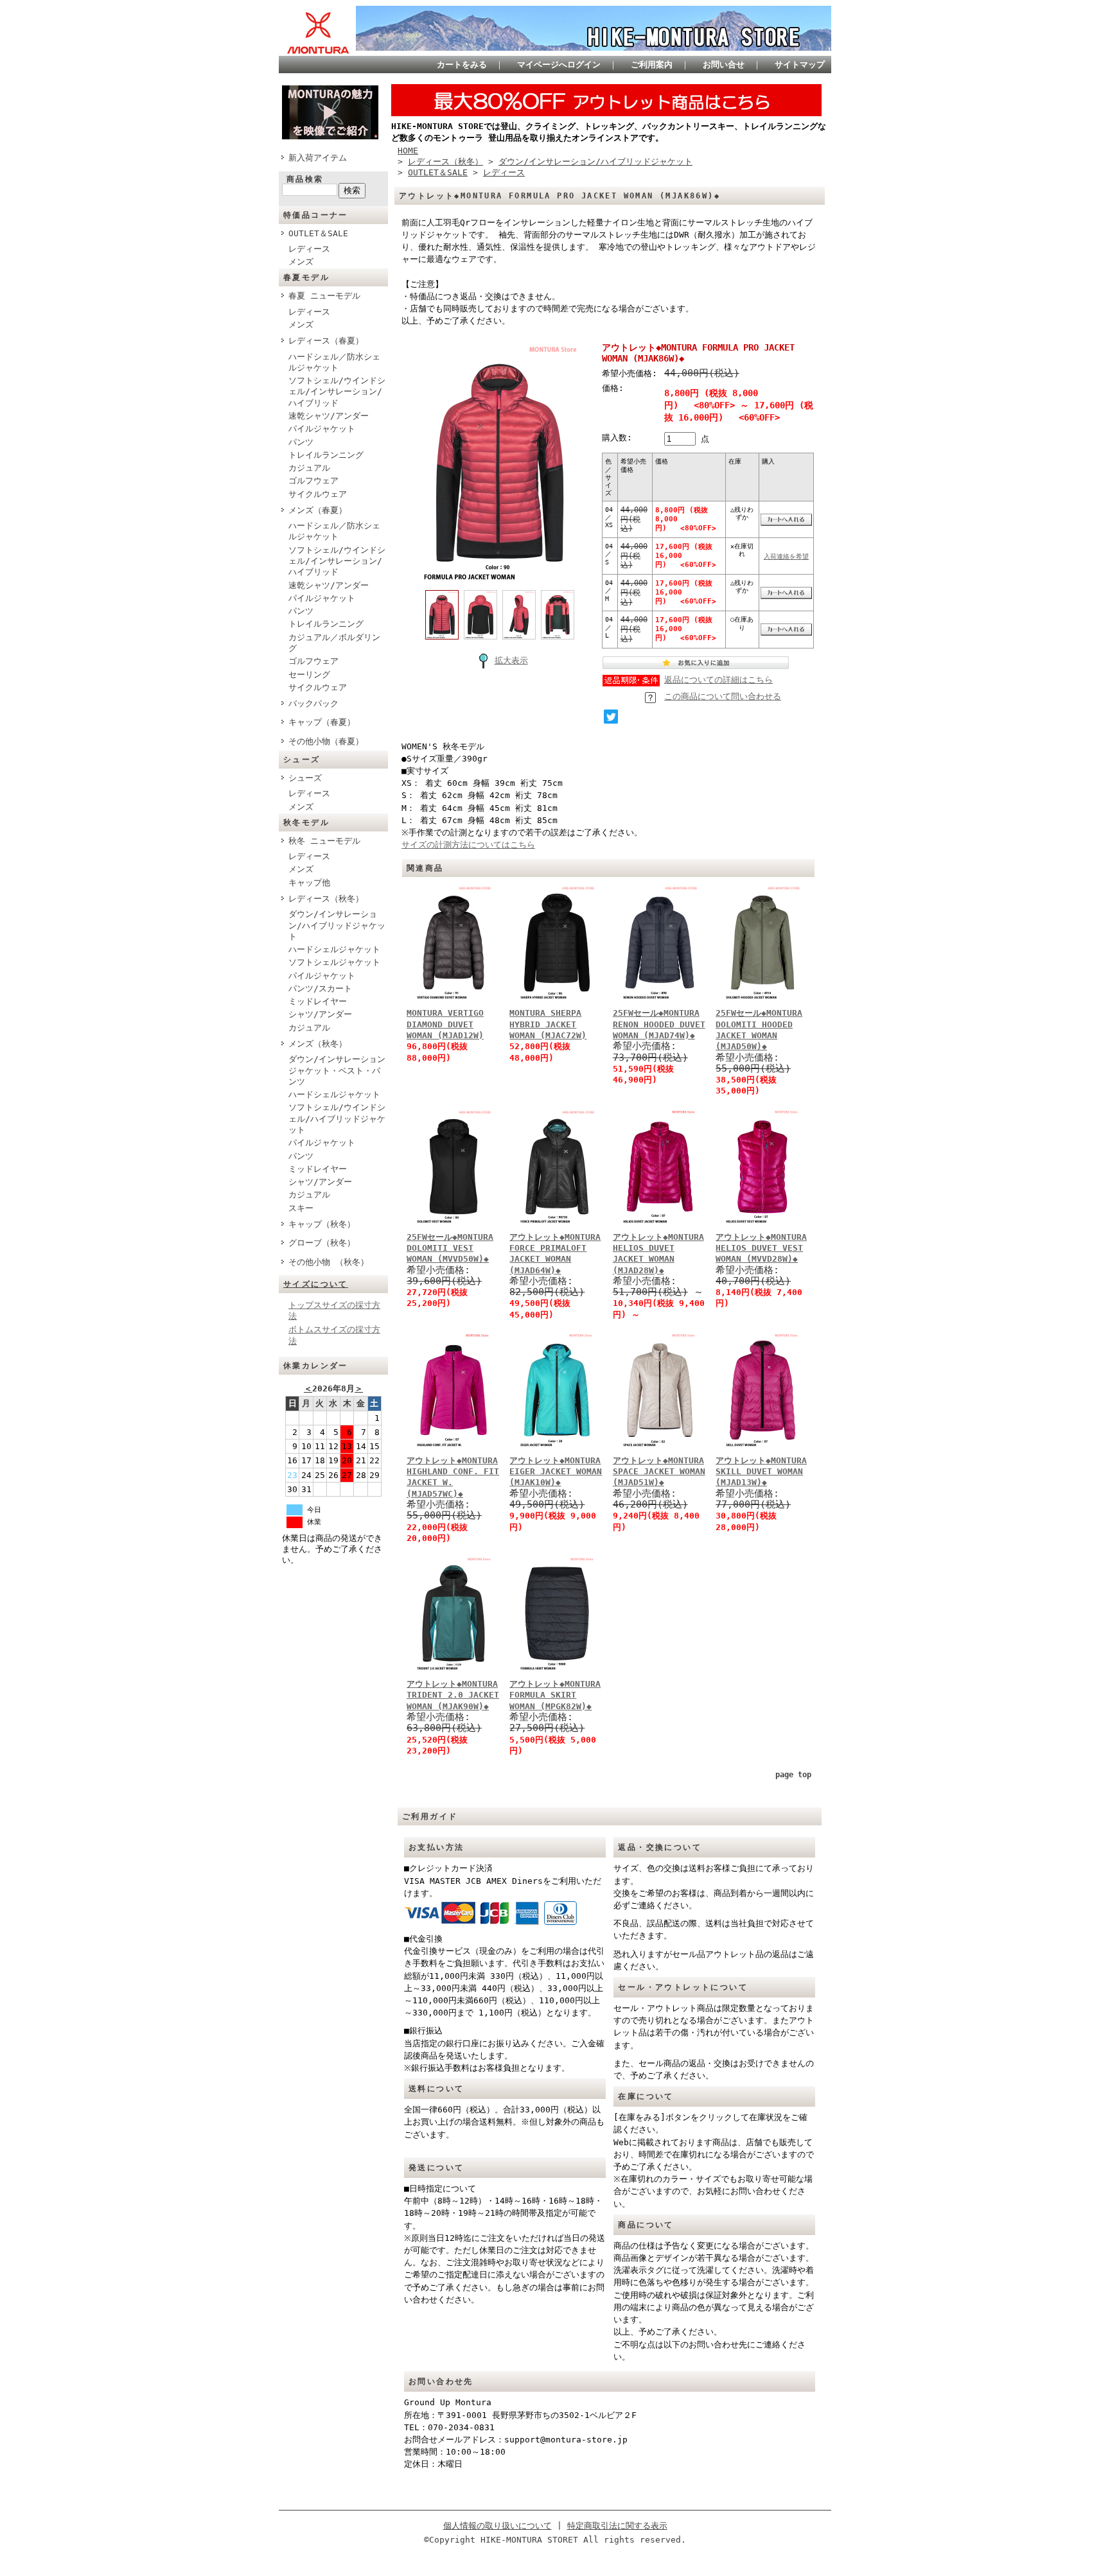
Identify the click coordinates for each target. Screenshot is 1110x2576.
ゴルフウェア (313, 481)
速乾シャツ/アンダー (329, 416)
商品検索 (305, 179)
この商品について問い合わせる (723, 696)
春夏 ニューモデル (324, 296)
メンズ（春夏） (318, 510)
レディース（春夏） (326, 341)
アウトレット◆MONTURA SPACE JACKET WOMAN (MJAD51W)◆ (659, 1472)
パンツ (301, 442)
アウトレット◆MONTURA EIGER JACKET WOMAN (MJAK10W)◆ (556, 1472)
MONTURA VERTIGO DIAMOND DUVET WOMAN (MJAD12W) (445, 1024)
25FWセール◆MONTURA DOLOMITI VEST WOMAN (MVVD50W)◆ (450, 1248)
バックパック (313, 703)
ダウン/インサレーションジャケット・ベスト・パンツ (337, 1070)
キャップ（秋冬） (322, 1224)
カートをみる (462, 65)
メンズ (301, 262)
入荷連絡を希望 (786, 556)
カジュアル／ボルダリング (334, 643)
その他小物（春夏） (326, 741)
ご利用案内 (652, 65)
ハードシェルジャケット (334, 949)
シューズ (305, 778)
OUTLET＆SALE (318, 233)
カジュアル (309, 468)
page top (793, 1775)
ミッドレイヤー (318, 1001)
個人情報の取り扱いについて (498, 2526)
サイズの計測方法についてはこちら (468, 845)
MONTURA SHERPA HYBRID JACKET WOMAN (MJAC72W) (548, 1024)
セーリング (309, 674)
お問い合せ (724, 65)
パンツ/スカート (320, 988)
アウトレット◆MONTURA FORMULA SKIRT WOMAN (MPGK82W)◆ (555, 1695)
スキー (301, 1208)
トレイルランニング (326, 455)
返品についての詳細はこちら (718, 680)
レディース (309, 249)
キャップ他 (309, 883)
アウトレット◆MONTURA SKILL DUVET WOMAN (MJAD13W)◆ (761, 1472)
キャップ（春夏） (322, 722)
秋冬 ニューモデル (324, 841)
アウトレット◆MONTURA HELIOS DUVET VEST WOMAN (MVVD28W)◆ (761, 1248)
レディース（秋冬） (326, 899)
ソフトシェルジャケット (334, 962)
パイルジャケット (322, 429)
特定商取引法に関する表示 (617, 2526)
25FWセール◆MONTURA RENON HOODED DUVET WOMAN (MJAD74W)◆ (659, 1024)
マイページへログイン (559, 65)
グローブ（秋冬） (322, 1243)
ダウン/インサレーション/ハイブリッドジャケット (337, 925)
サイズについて (316, 1284)
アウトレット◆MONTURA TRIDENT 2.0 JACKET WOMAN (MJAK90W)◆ (453, 1695)
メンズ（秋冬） (318, 1044)
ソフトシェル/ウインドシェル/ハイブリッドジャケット (337, 1118)
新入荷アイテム (318, 158)
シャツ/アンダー (320, 1014)
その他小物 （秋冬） (329, 1262)
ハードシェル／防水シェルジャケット (334, 362)
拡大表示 (511, 660)
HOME (408, 151)
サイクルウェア (318, 494)
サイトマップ (800, 65)
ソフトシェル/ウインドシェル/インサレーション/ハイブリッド (337, 392)
